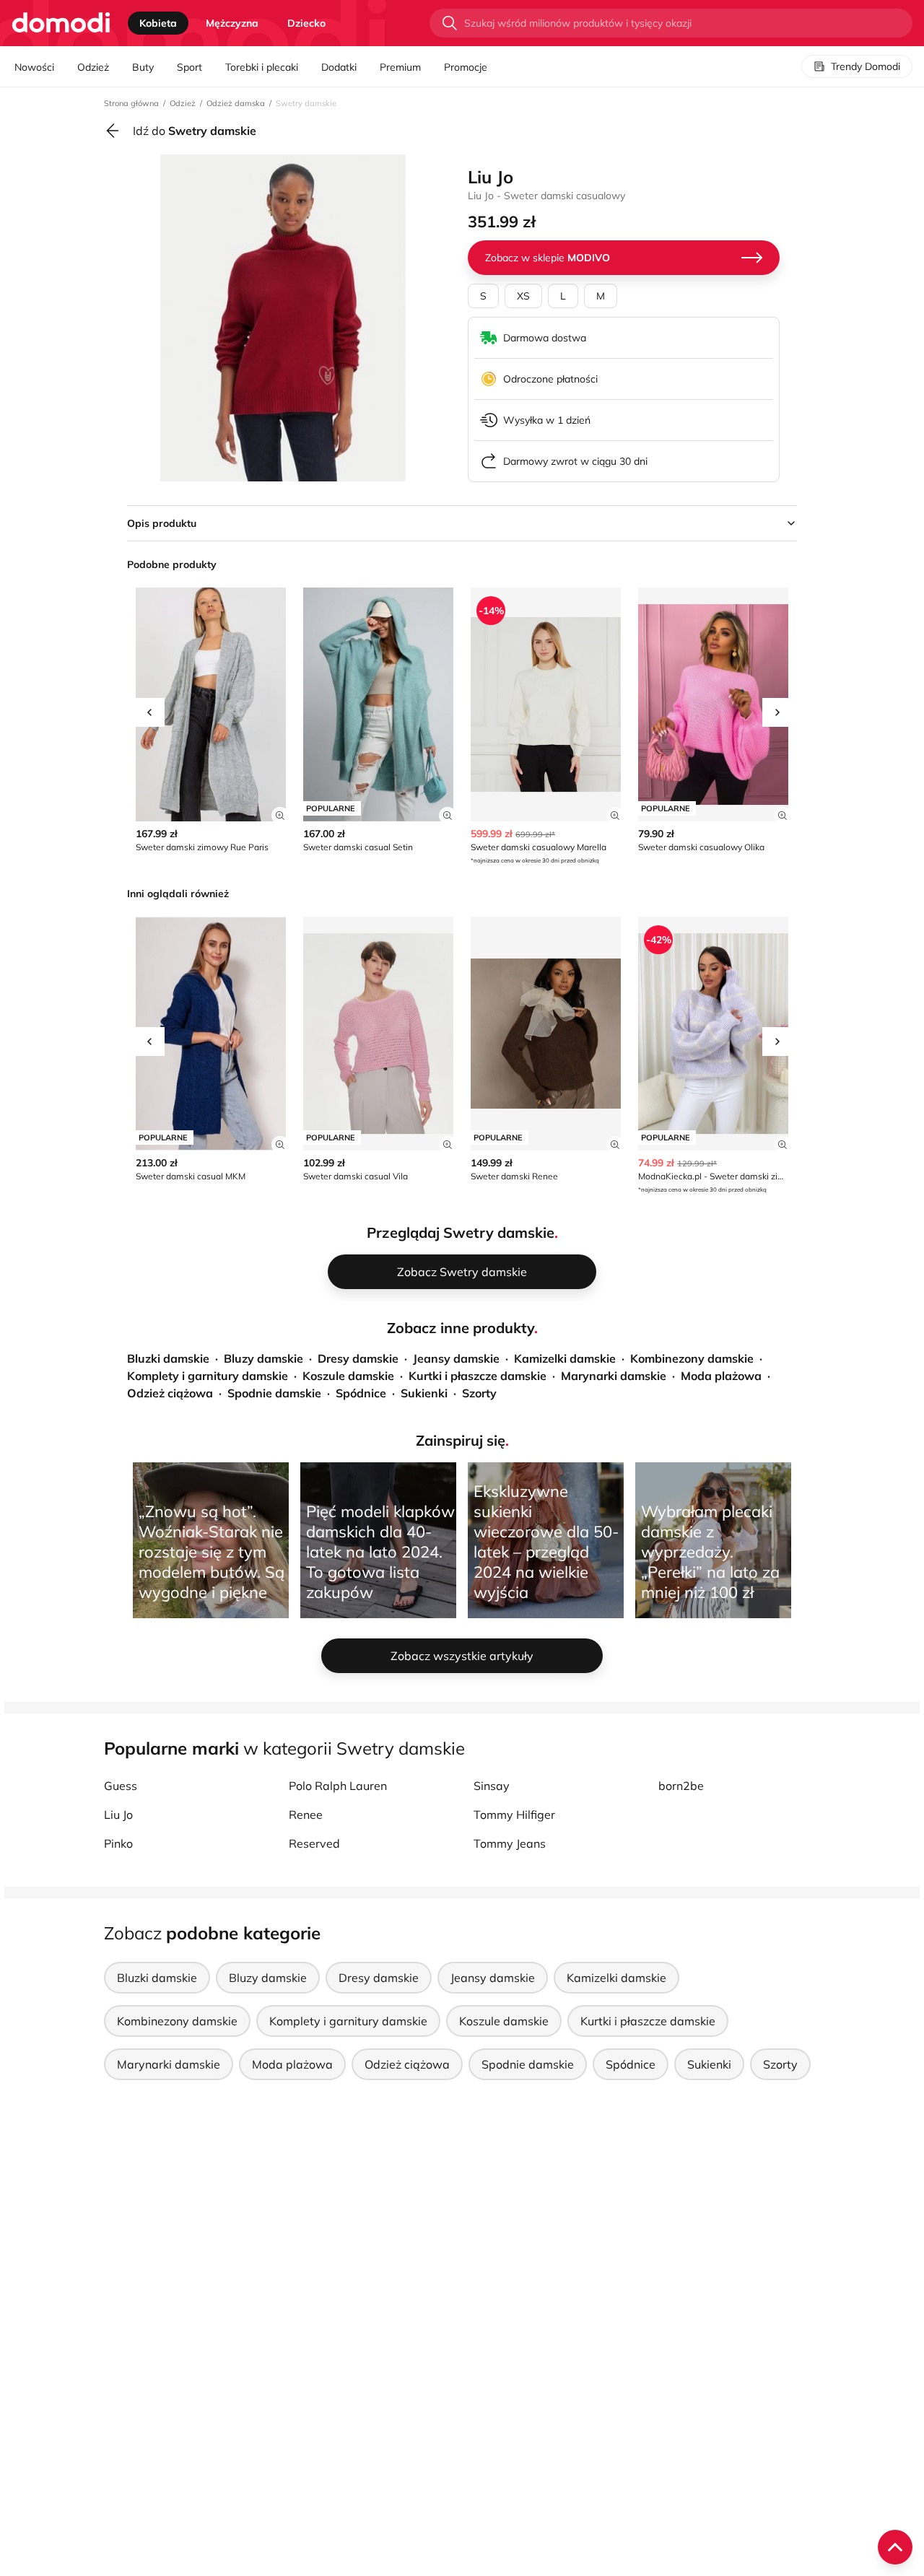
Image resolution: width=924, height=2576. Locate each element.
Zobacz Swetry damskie (462, 1272)
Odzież (93, 67)
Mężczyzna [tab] (232, 23)
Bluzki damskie (168, 1358)
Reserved (314, 1843)
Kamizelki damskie (565, 1358)
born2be (681, 1786)
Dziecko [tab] (306, 23)
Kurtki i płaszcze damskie (478, 1376)
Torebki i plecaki (262, 67)
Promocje (466, 67)
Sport (189, 67)
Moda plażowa (721, 1376)
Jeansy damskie (456, 1358)
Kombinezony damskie (692, 1358)
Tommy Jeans (510, 1843)
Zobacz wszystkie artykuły (462, 1656)
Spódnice (361, 1393)
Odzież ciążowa (170, 1393)
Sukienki (424, 1393)
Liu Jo (118, 1815)
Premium (400, 67)
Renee (306, 1815)
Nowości (34, 67)
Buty (143, 67)
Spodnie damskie (274, 1393)
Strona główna (131, 103)
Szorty (479, 1393)
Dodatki (339, 67)
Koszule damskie (348, 1376)
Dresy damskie (358, 1358)
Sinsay (492, 1786)
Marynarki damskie (614, 1376)
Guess (121, 1786)
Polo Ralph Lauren (338, 1786)
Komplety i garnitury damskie (208, 1376)
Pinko (118, 1843)
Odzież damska (236, 103)
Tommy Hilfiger (514, 1815)
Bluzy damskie (263, 1358)
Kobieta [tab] (158, 23)
